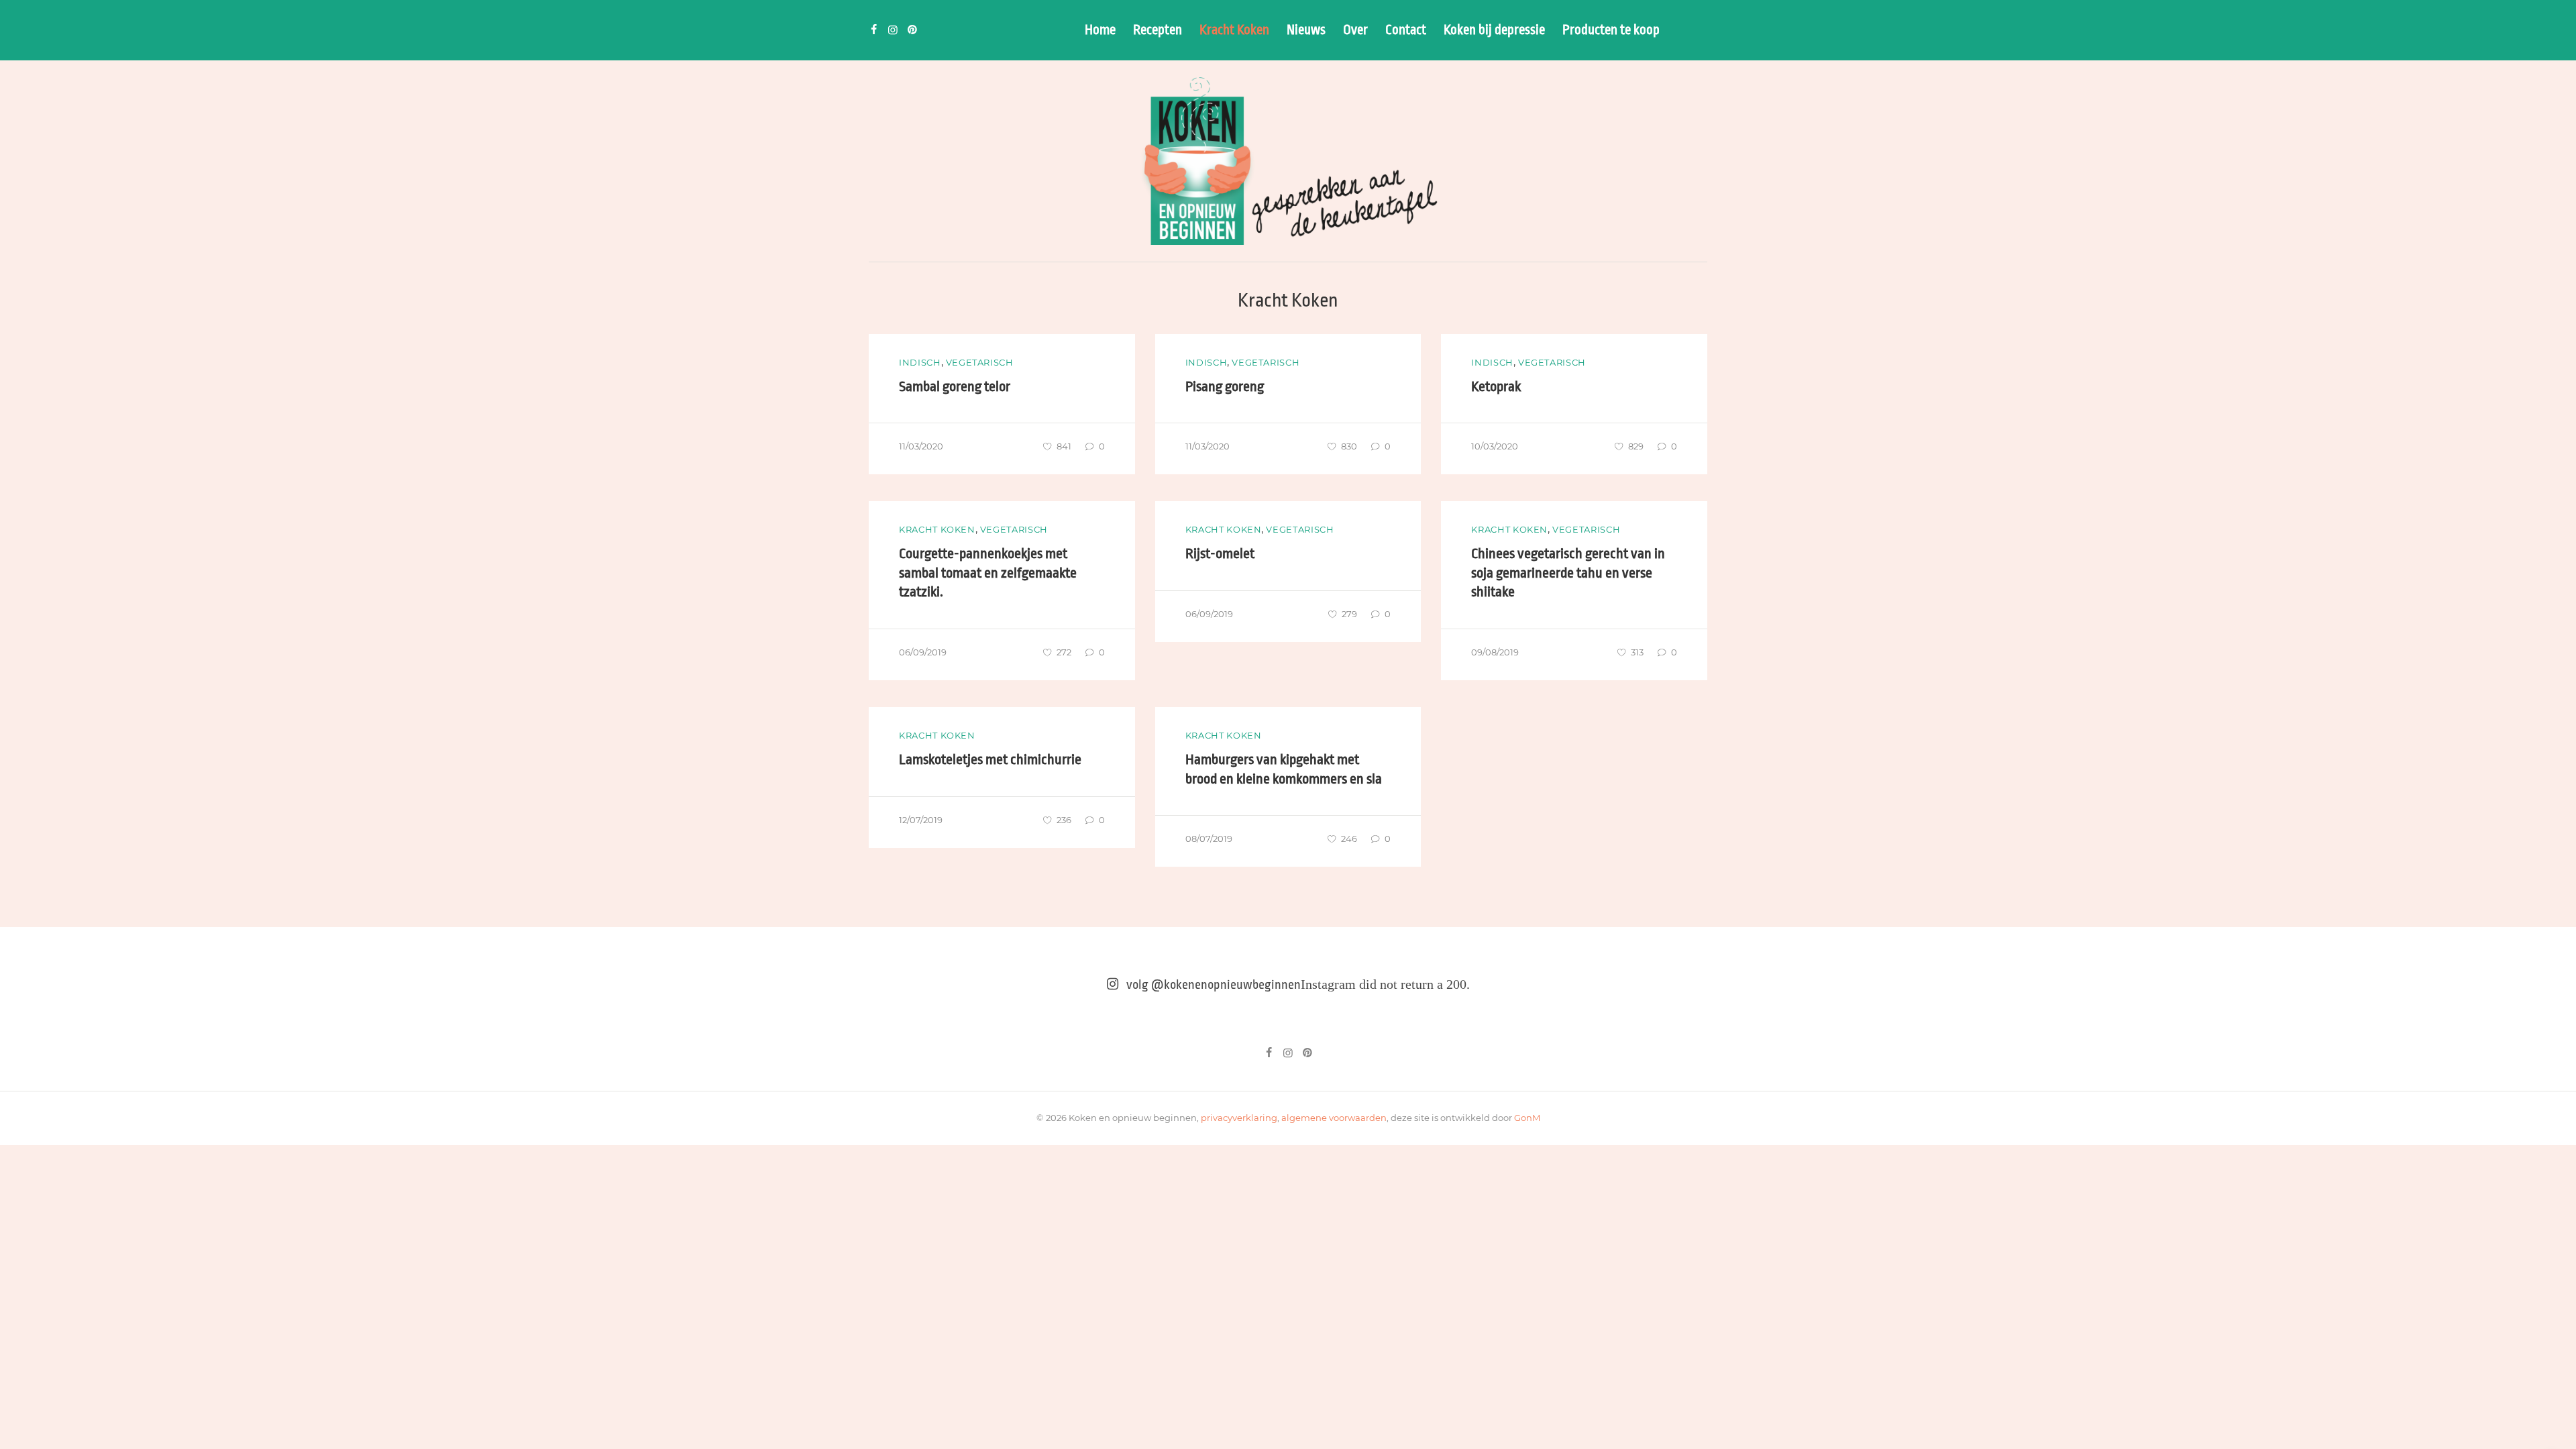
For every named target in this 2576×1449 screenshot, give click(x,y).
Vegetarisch (980, 362)
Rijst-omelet (1220, 553)
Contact (1406, 30)
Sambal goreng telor (955, 386)
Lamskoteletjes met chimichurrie (990, 759)
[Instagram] (893, 30)
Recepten (1158, 30)
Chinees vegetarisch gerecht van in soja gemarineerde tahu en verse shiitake (1568, 573)
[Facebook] (873, 30)
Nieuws (1306, 30)
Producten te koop (1611, 30)
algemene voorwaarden (1334, 1118)
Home (1100, 30)
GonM (1527, 1118)
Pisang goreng (1225, 386)
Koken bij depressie (1494, 30)
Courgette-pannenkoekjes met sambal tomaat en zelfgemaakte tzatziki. (988, 573)
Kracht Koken (1234, 30)
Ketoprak (1496, 386)
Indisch (920, 362)
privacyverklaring (1239, 1118)
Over (1355, 30)
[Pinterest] (912, 30)
